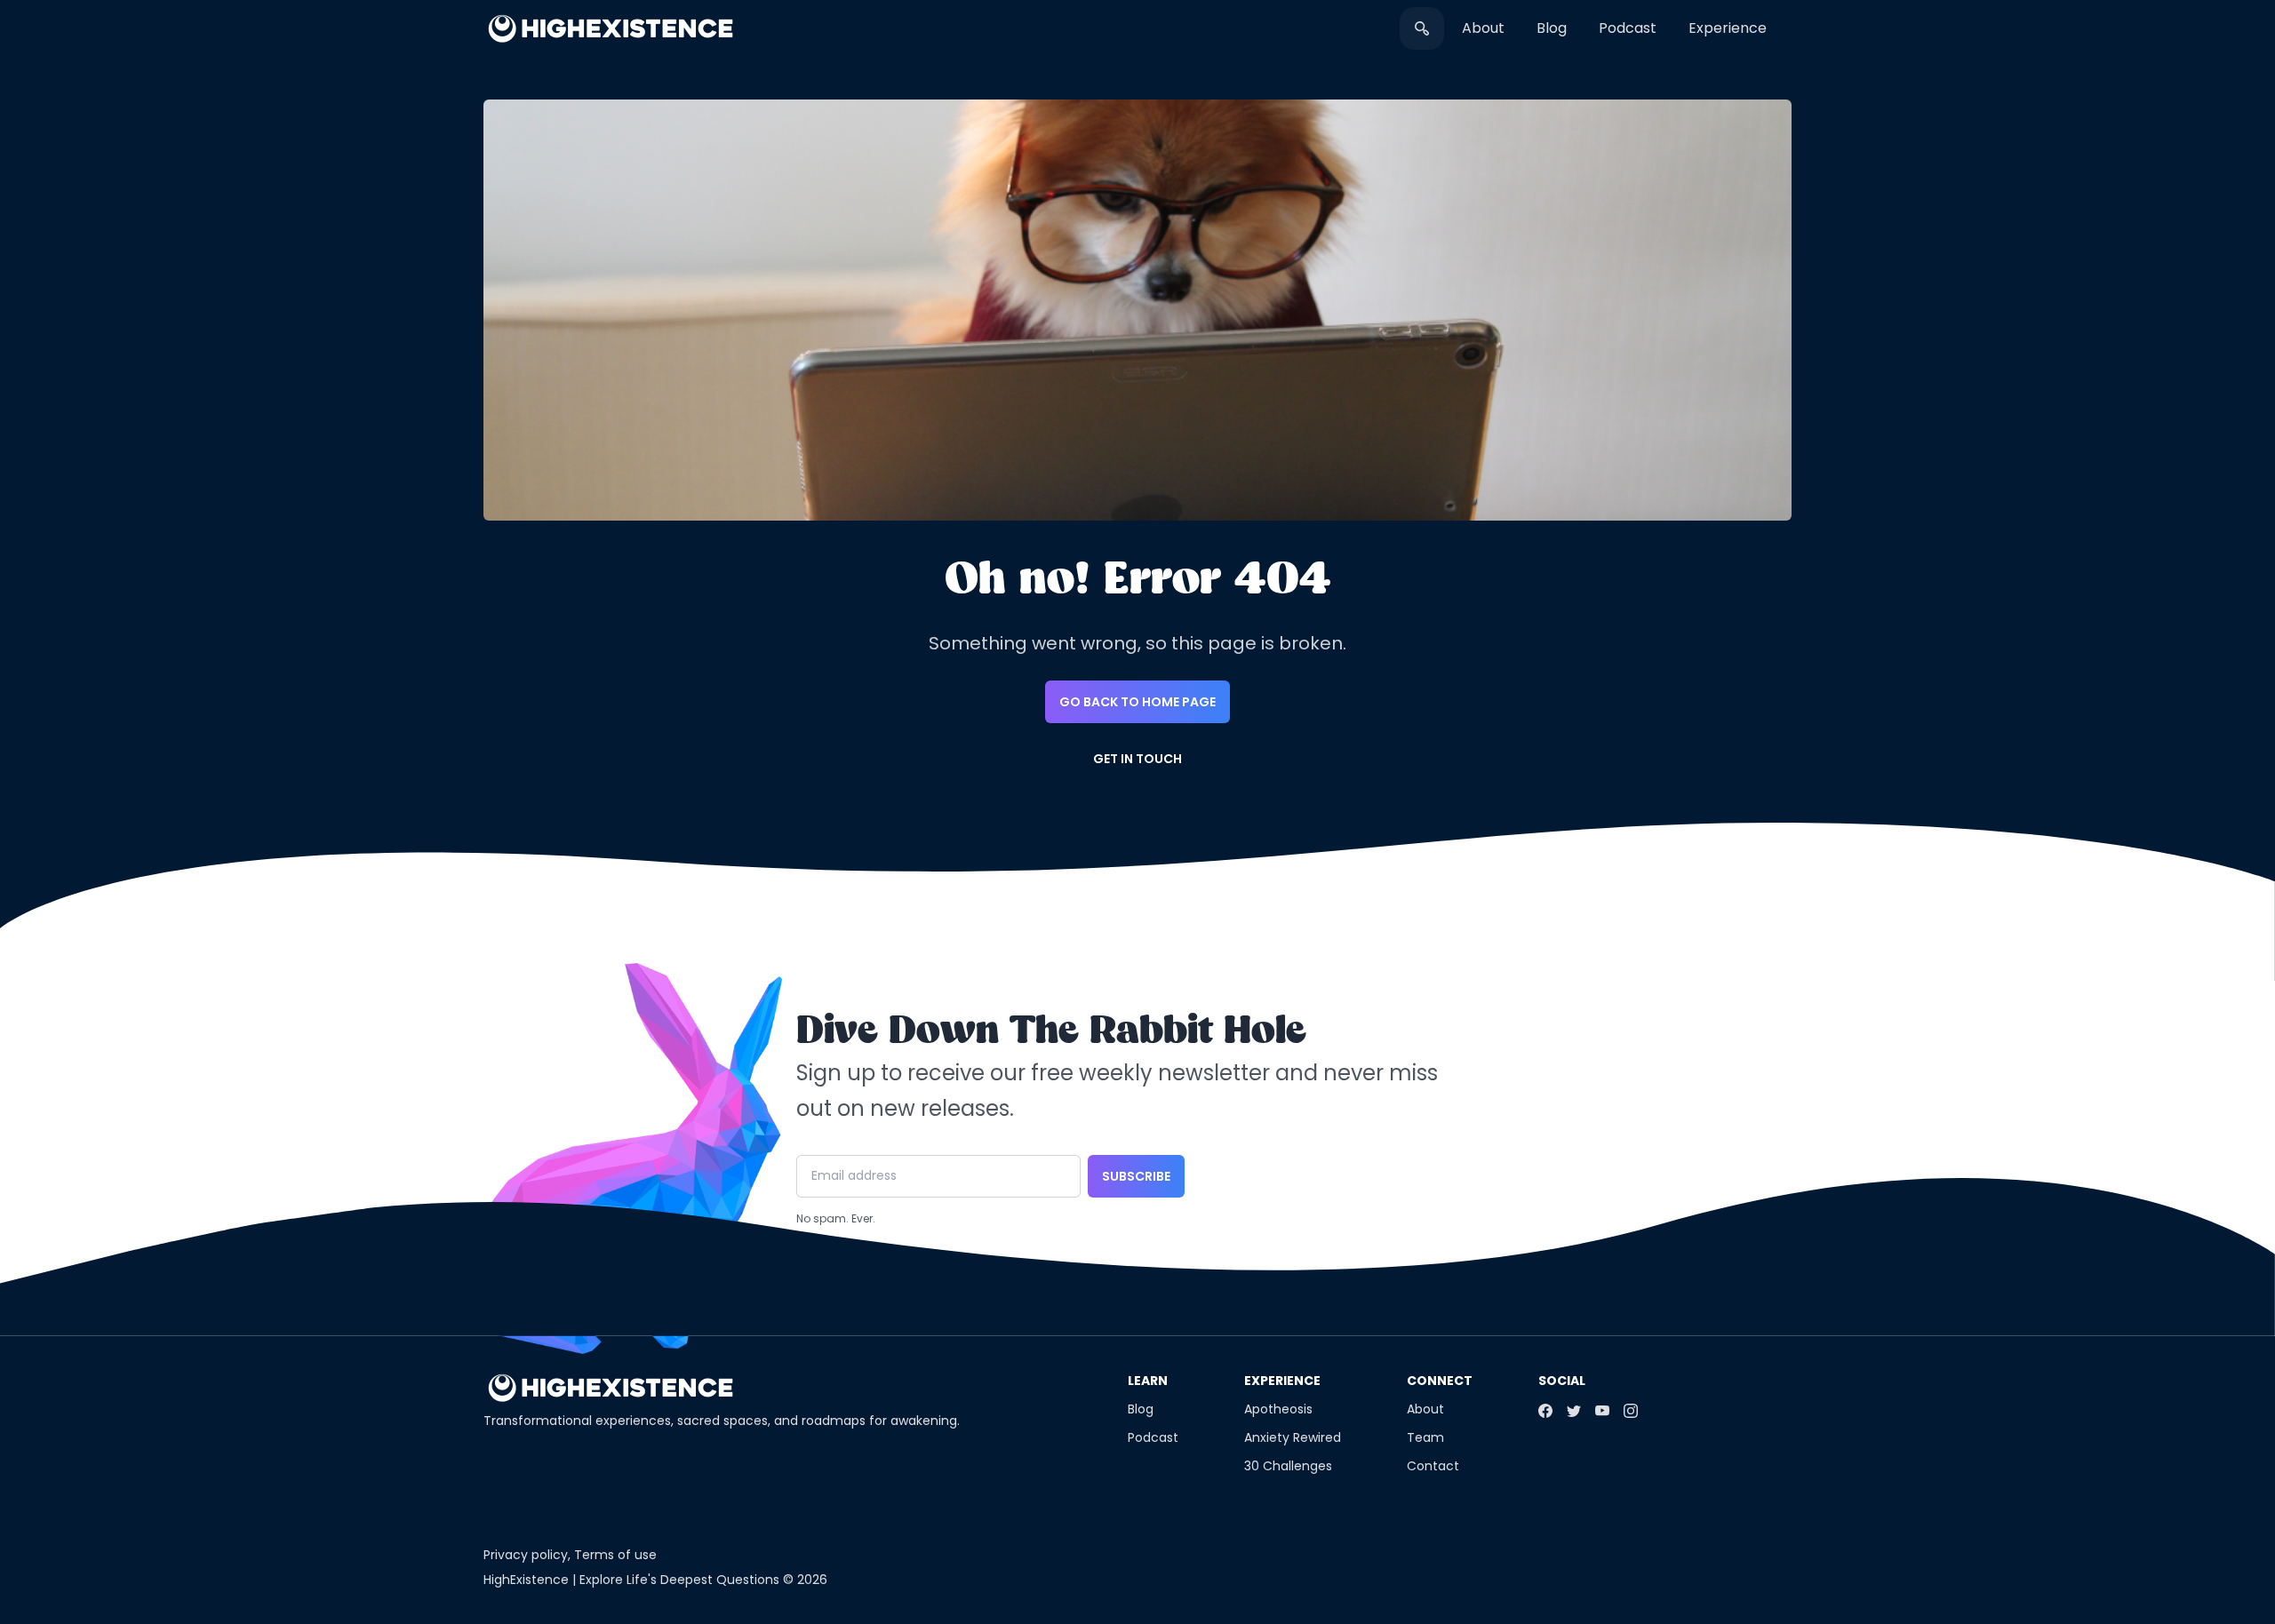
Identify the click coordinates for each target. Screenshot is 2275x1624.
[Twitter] (1574, 1411)
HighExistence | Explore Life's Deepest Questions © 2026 (655, 1580)
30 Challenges (1288, 1466)
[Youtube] (1602, 1411)
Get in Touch (1137, 759)
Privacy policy (526, 1555)
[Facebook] (1545, 1411)
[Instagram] (1631, 1411)
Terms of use (615, 1555)
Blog (1552, 28)
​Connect (1440, 1381)
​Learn (1148, 1381)
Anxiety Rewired (1293, 1437)
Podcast (1628, 28)
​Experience (1728, 28)
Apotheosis (1278, 1409)
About (1483, 28)
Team (1425, 1437)
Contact (1433, 1466)
